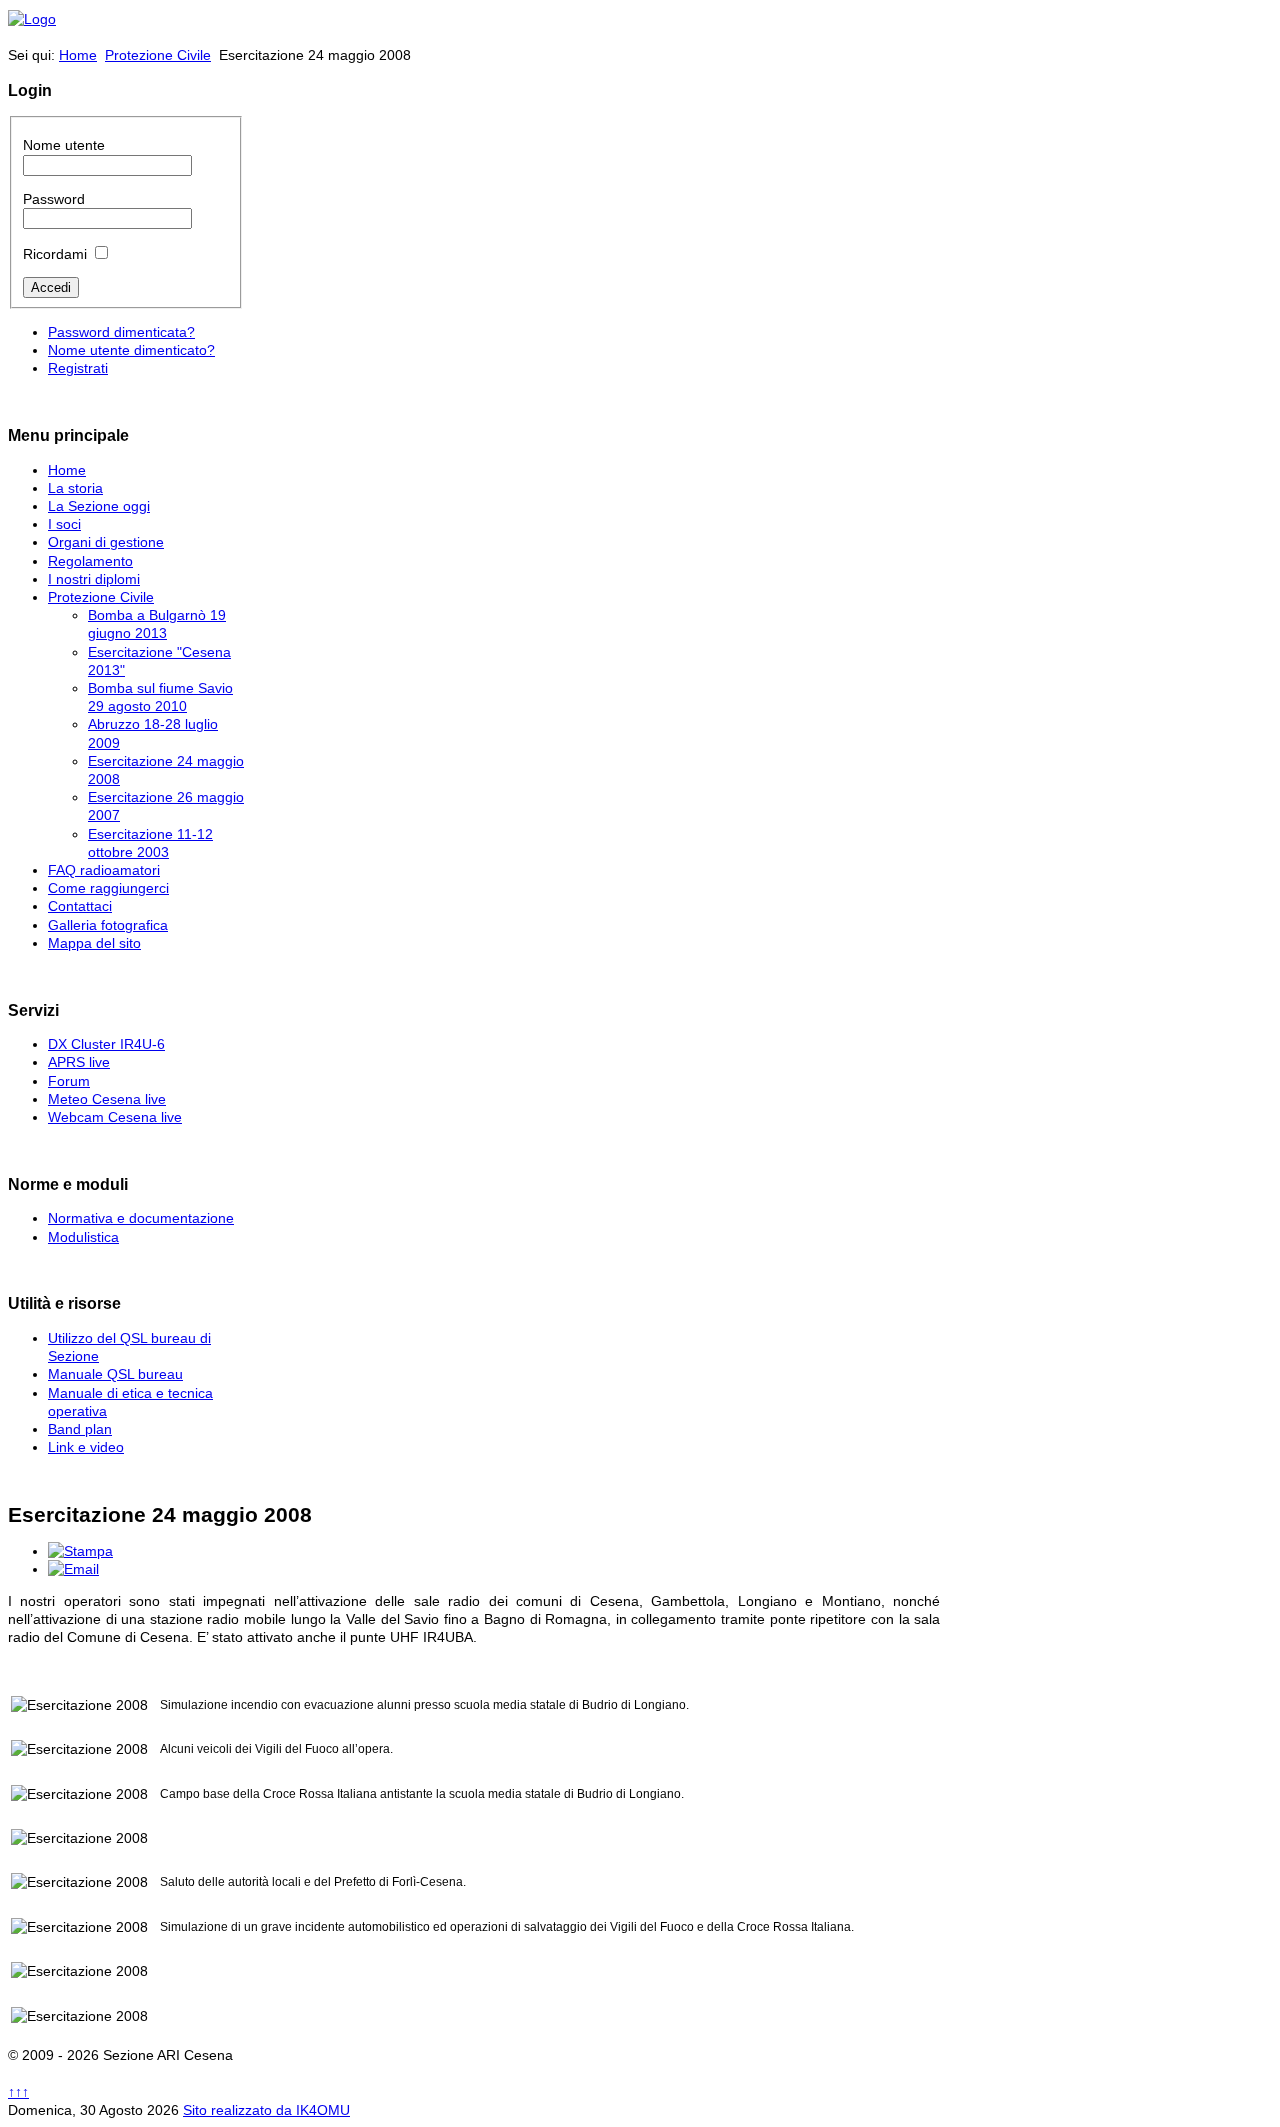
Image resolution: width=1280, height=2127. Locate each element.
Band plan (80, 1429)
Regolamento (90, 561)
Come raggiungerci (108, 888)
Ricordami (55, 254)
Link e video (86, 1447)
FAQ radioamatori (104, 870)
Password (54, 199)
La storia (75, 488)
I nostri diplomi (94, 579)
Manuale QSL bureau (115, 1374)
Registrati (78, 368)
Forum (69, 1081)
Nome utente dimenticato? (131, 350)
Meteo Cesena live (107, 1099)
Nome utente (64, 145)
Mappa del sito (94, 943)
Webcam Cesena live (115, 1117)
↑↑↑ (18, 2092)
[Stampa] (80, 1551)
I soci (64, 524)
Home (78, 55)
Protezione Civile (158, 55)
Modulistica (83, 1237)
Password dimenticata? (121, 332)
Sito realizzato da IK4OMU (266, 2110)
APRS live (79, 1062)
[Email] (73, 1569)
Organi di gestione (106, 542)
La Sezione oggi (99, 506)
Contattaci (80, 906)
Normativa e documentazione (141, 1218)
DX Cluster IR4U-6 (106, 1044)
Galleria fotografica (108, 925)
